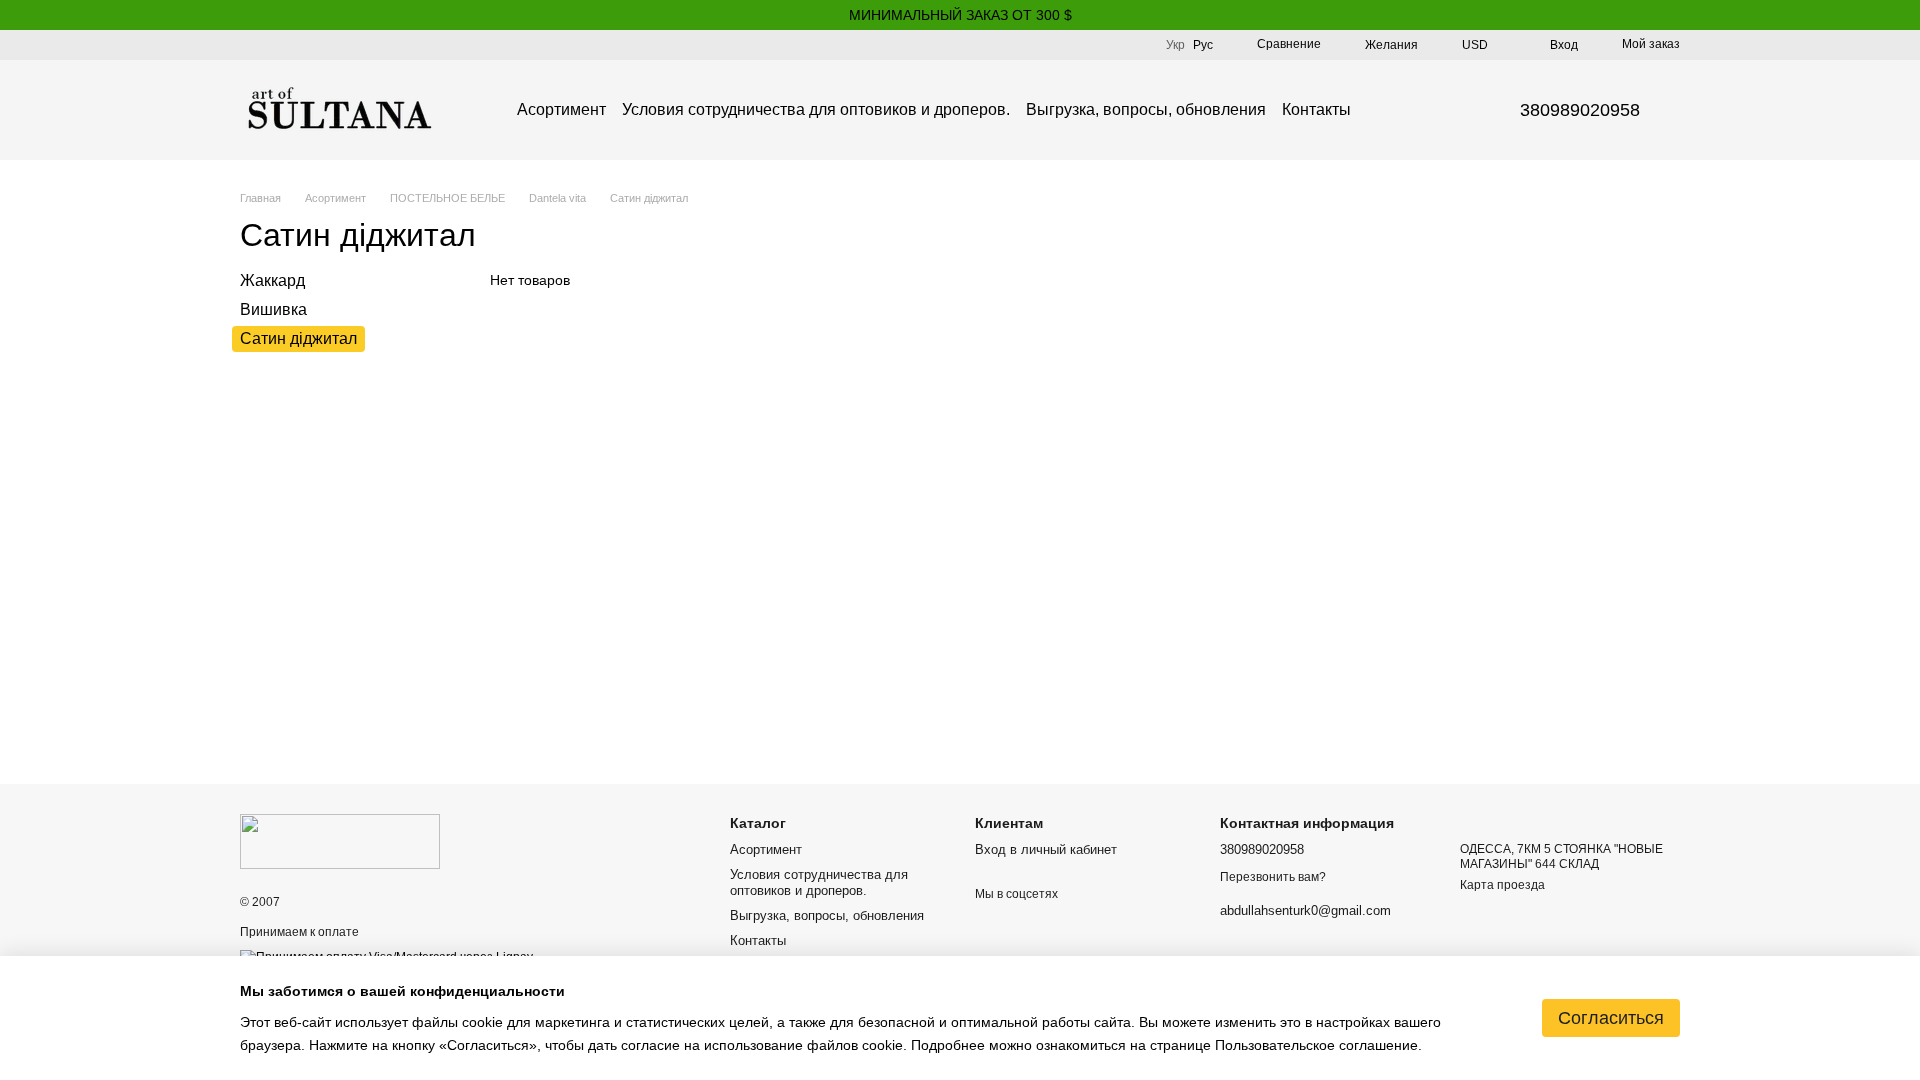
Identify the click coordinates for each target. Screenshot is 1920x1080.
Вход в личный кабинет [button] (1046, 849)
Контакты (1316, 109)
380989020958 (1580, 110)
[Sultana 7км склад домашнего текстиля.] (340, 840)
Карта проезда (1502, 885)
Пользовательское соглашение (1316, 1045)
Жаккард (272, 280)
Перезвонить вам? (1273, 877)
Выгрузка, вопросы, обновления (1146, 109)
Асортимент (561, 109)
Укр (1175, 45)
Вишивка (273, 309)
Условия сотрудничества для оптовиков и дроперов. (816, 109)
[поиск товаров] (1387, 110)
